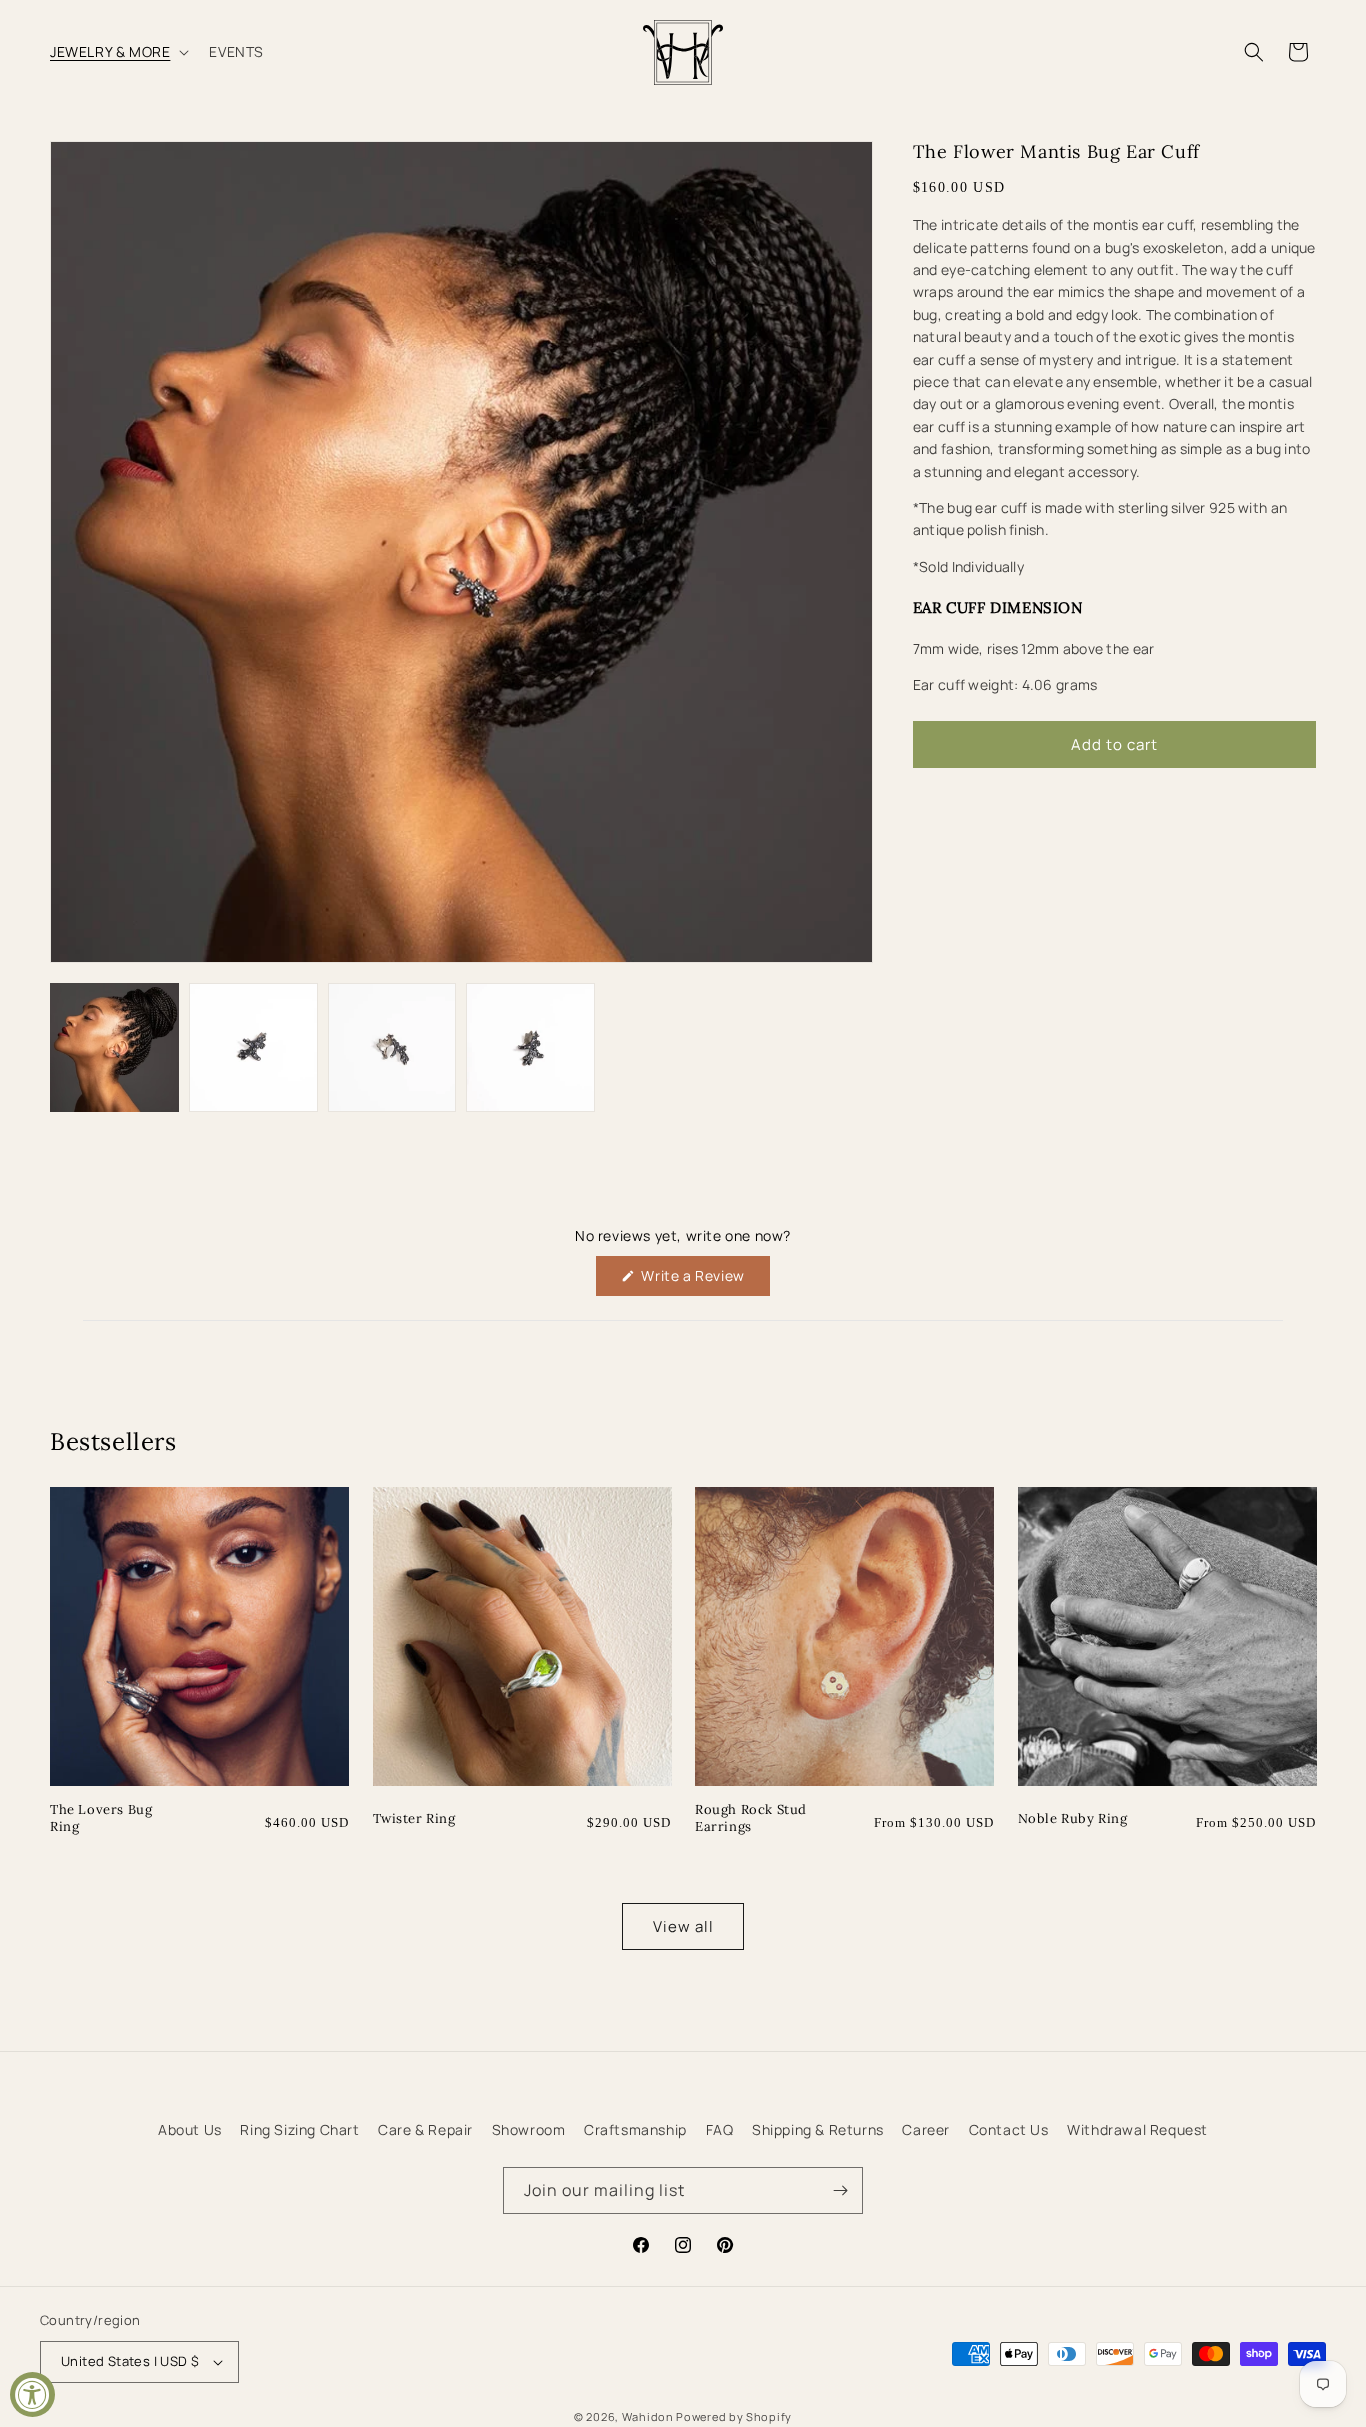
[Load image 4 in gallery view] (530, 1047)
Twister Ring (414, 1819)
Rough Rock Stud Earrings (751, 1818)
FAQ (720, 2129)
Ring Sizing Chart (299, 2129)
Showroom (529, 2129)
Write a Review (704, 1280)
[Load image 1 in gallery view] (114, 1047)
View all (683, 1926)
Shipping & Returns (818, 2129)
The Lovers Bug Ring (101, 1818)
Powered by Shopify (734, 2416)
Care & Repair (425, 2129)
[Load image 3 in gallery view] (392, 1047)
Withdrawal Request (1137, 2129)
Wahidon (648, 2416)
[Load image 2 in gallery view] (253, 1047)
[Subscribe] (840, 2190)
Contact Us (1009, 2129)
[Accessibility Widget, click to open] (32, 2394)
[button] (117, 52)
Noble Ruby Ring (1073, 1819)
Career (926, 2129)
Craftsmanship (635, 2129)
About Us (190, 2129)
